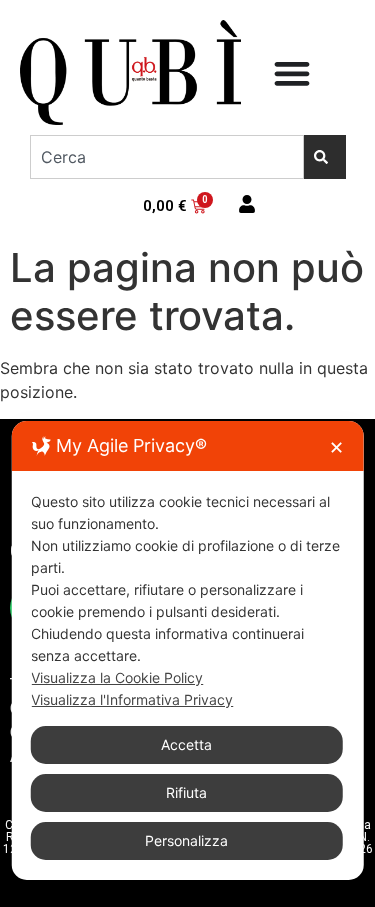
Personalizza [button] (186, 840)
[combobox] (167, 157)
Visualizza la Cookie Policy (117, 677)
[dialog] (187, 650)
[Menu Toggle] (292, 73)
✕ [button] (336, 447)
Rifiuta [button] (186, 792)
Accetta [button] (186, 744)
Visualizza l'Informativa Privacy (132, 699)
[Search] (325, 157)
